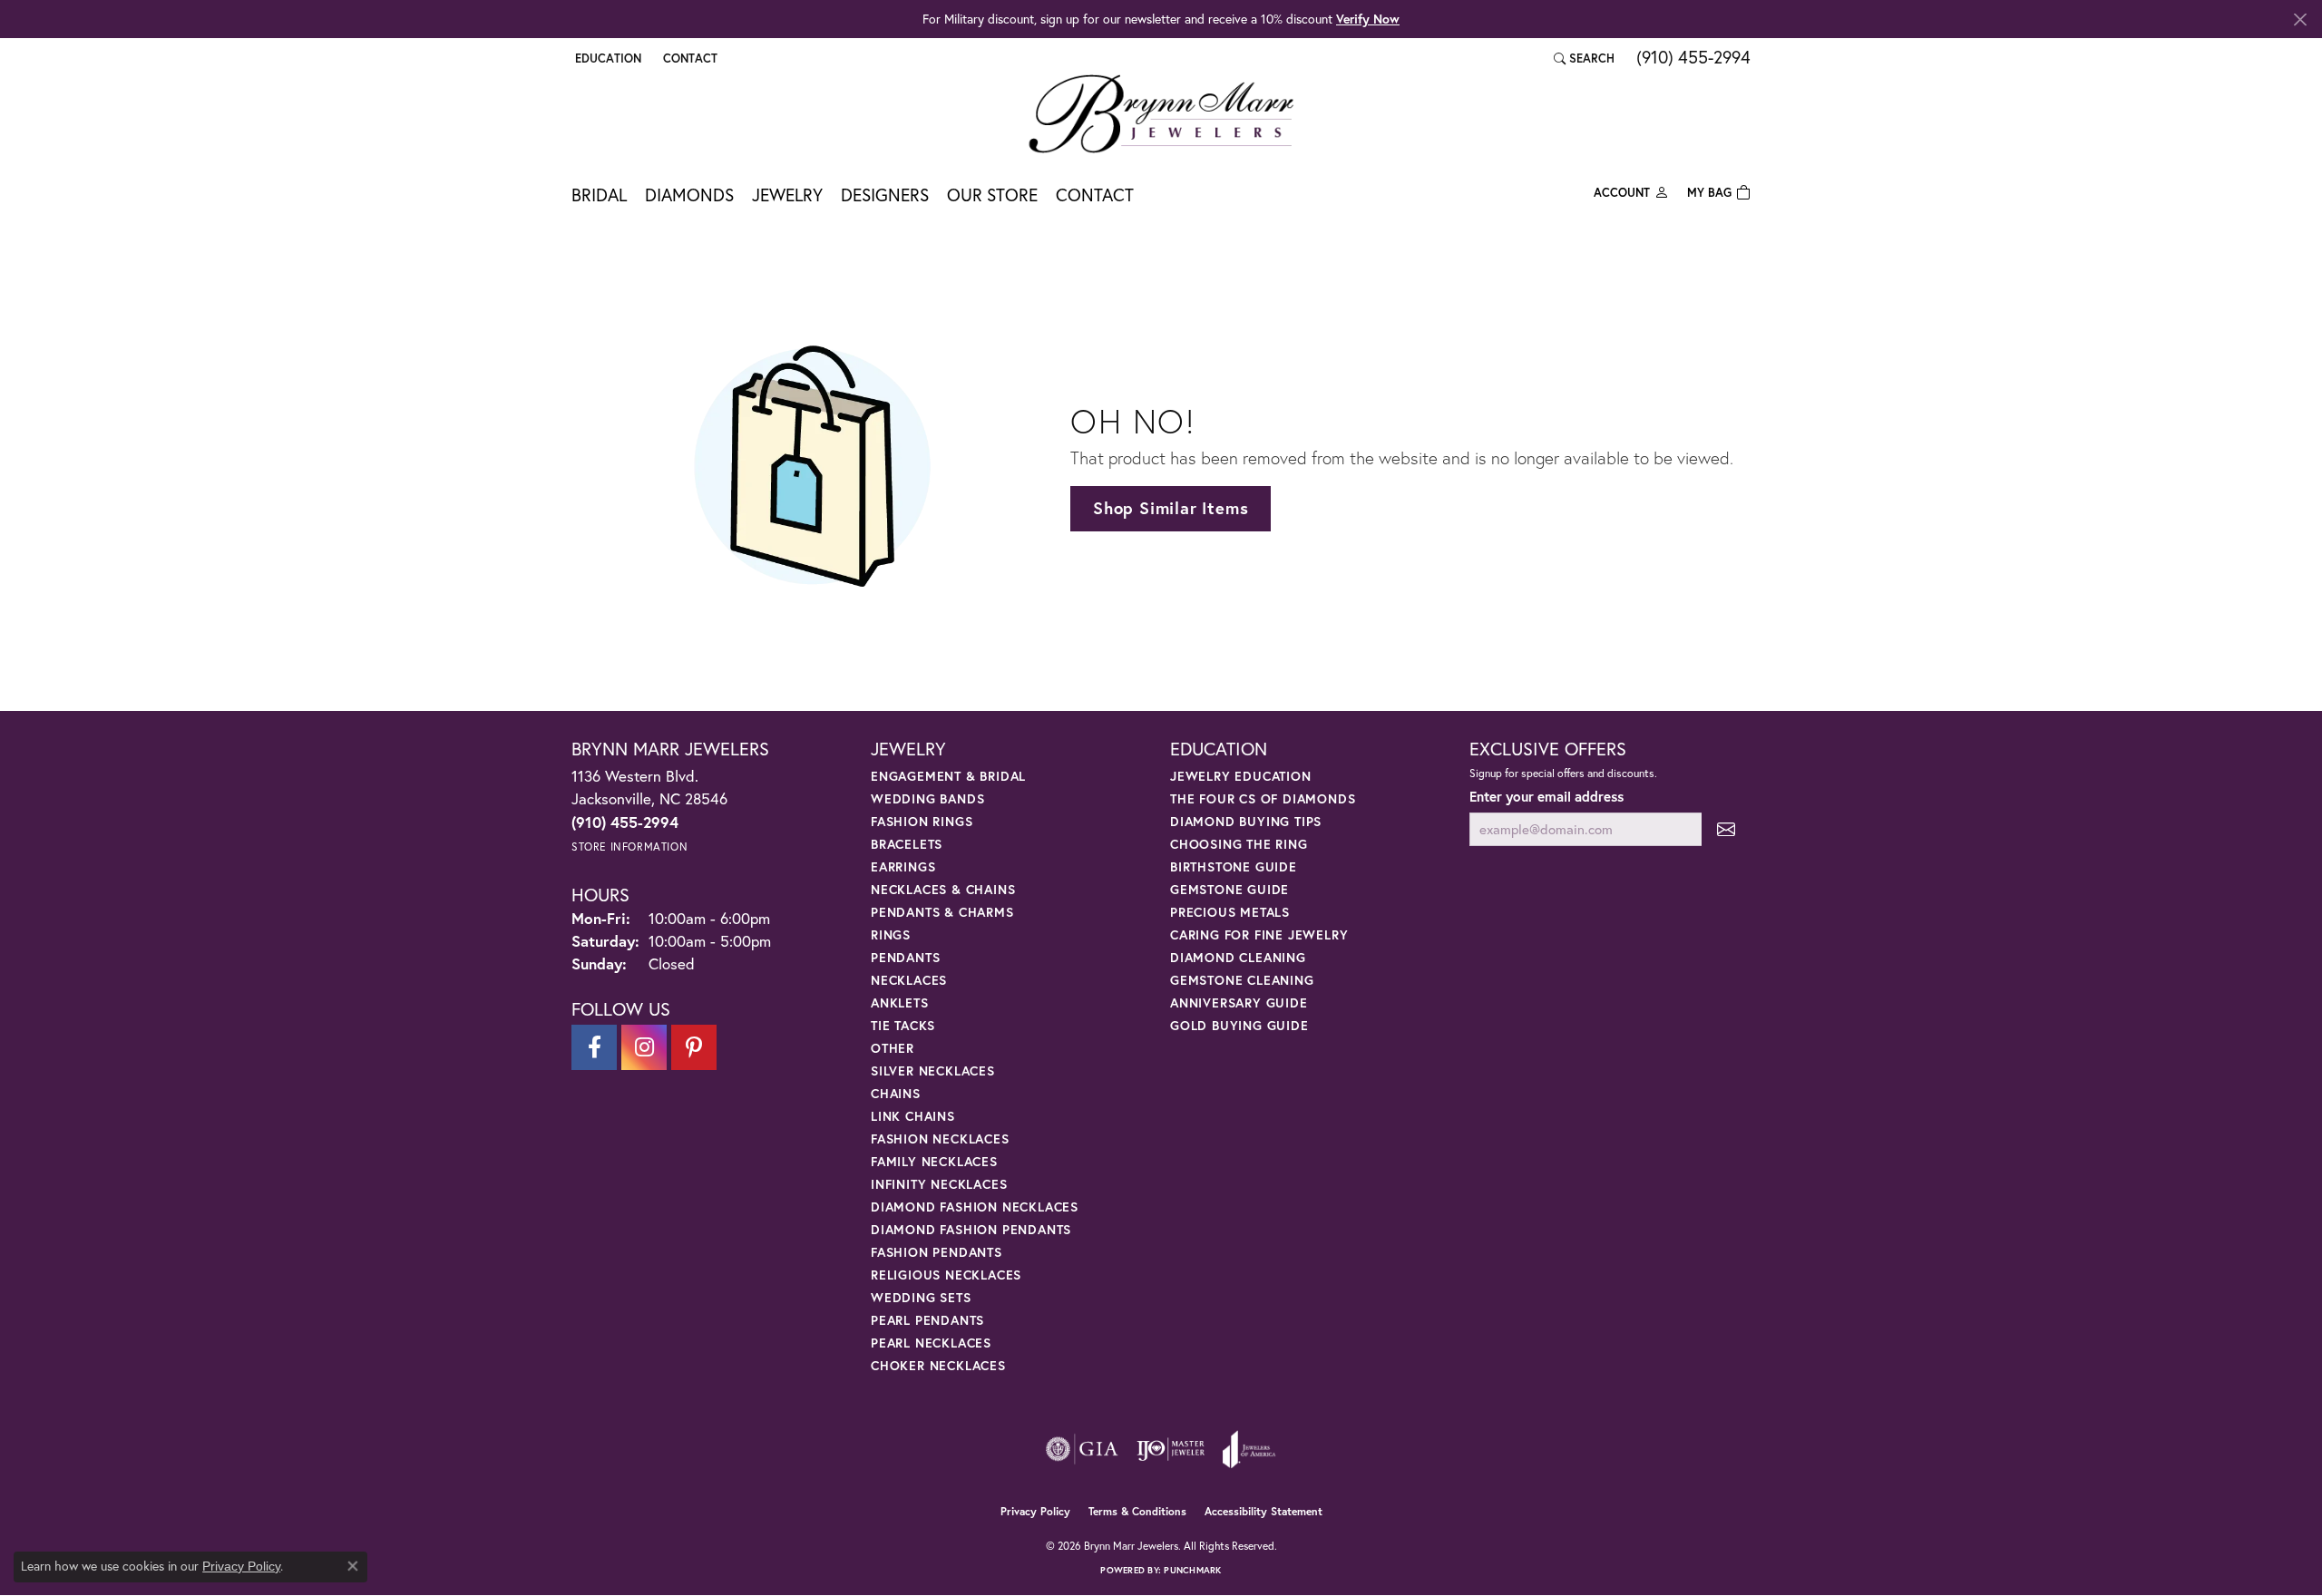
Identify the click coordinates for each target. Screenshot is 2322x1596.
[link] (688, 58)
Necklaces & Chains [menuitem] (943, 889)
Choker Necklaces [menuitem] (938, 1365)
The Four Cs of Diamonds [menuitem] (1263, 798)
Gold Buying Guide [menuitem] (1239, 1025)
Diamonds (689, 195)
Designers (885, 195)
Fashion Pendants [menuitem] (937, 1252)
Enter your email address (1546, 796)
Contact (1095, 195)
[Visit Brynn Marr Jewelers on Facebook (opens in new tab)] (594, 1047)
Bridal (599, 195)
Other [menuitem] (893, 1048)
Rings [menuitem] (891, 934)
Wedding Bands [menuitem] (927, 798)
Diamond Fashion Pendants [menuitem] (971, 1229)
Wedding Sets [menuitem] (921, 1297)
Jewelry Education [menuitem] (1241, 776)
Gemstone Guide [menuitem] (1229, 889)
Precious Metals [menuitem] (1230, 912)
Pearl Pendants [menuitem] (927, 1320)
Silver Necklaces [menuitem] (933, 1070)
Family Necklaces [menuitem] (934, 1161)
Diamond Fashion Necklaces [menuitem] (975, 1207)
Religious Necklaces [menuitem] (946, 1275)
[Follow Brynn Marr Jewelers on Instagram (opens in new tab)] (644, 1047)
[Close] (2300, 19)
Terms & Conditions (1137, 1511)
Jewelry (787, 195)
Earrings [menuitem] (903, 866)
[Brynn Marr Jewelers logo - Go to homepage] (1161, 113)
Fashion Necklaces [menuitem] (940, 1139)
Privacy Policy (1035, 1511)
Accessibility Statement (1263, 1511)
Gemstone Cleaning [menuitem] (1242, 980)
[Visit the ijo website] (1171, 1449)
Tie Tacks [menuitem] (903, 1025)
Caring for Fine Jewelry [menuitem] (1259, 934)
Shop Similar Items (1171, 508)
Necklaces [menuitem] (909, 980)
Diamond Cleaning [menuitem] (1238, 957)
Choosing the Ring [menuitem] (1239, 844)
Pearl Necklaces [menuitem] (931, 1343)
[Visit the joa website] (1249, 1449)
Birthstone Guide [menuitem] (1234, 866)
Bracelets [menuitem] (907, 844)
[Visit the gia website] (1082, 1449)
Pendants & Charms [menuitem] (942, 912)
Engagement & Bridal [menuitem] (948, 776)
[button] (606, 58)
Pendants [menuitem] (905, 957)
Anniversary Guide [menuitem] (1239, 1002)
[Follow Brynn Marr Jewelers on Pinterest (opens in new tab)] (694, 1047)
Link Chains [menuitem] (913, 1116)
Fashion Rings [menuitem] (922, 821)
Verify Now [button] (1368, 19)
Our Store (992, 195)
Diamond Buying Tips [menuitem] (1246, 821)
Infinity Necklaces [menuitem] (939, 1184)
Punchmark (1192, 1570)
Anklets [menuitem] (900, 1002)
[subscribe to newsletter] (1726, 829)
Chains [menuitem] (896, 1093)
